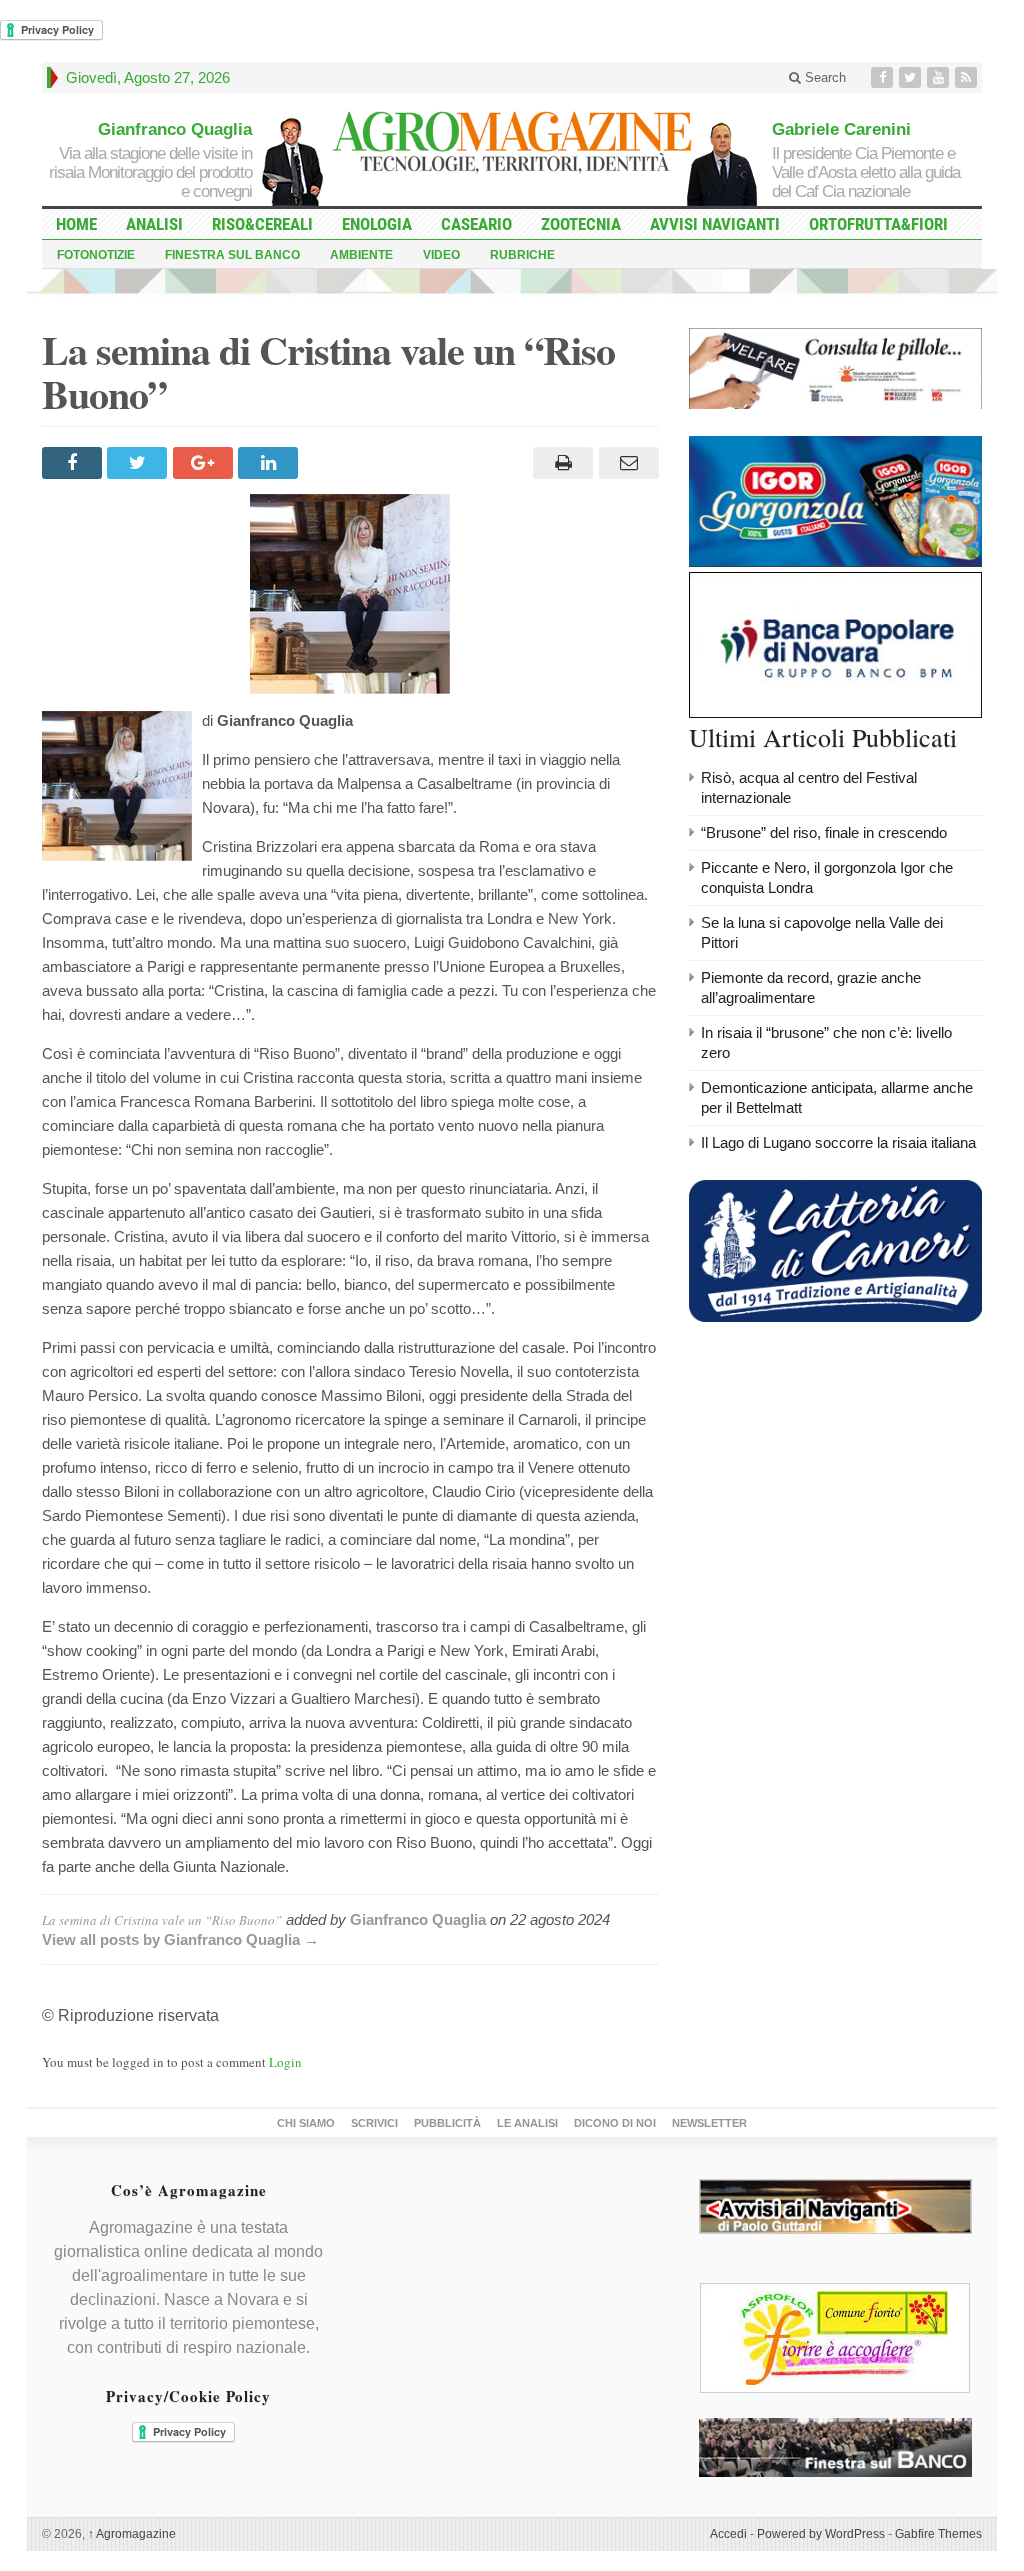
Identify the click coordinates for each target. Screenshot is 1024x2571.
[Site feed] (968, 77)
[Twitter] (912, 77)
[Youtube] (940, 77)
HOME (76, 224)
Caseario (476, 224)
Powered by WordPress (821, 2534)
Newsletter (709, 2123)
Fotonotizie (96, 255)
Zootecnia (581, 224)
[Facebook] (884, 77)
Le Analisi (527, 2123)
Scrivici (374, 2123)
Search (823, 77)
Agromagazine (132, 2534)
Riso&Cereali (262, 224)
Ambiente (361, 255)
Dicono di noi (615, 2123)
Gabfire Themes (938, 2534)
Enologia (377, 224)
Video (441, 255)
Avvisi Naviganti (715, 224)
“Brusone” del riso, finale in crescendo (824, 832)
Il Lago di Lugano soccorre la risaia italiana (838, 1142)
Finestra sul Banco (232, 255)
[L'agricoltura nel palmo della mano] (512, 144)
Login (285, 2062)
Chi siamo (306, 2123)
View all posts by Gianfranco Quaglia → (180, 1939)
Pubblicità (447, 2123)
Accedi (728, 2534)
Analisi (154, 224)
